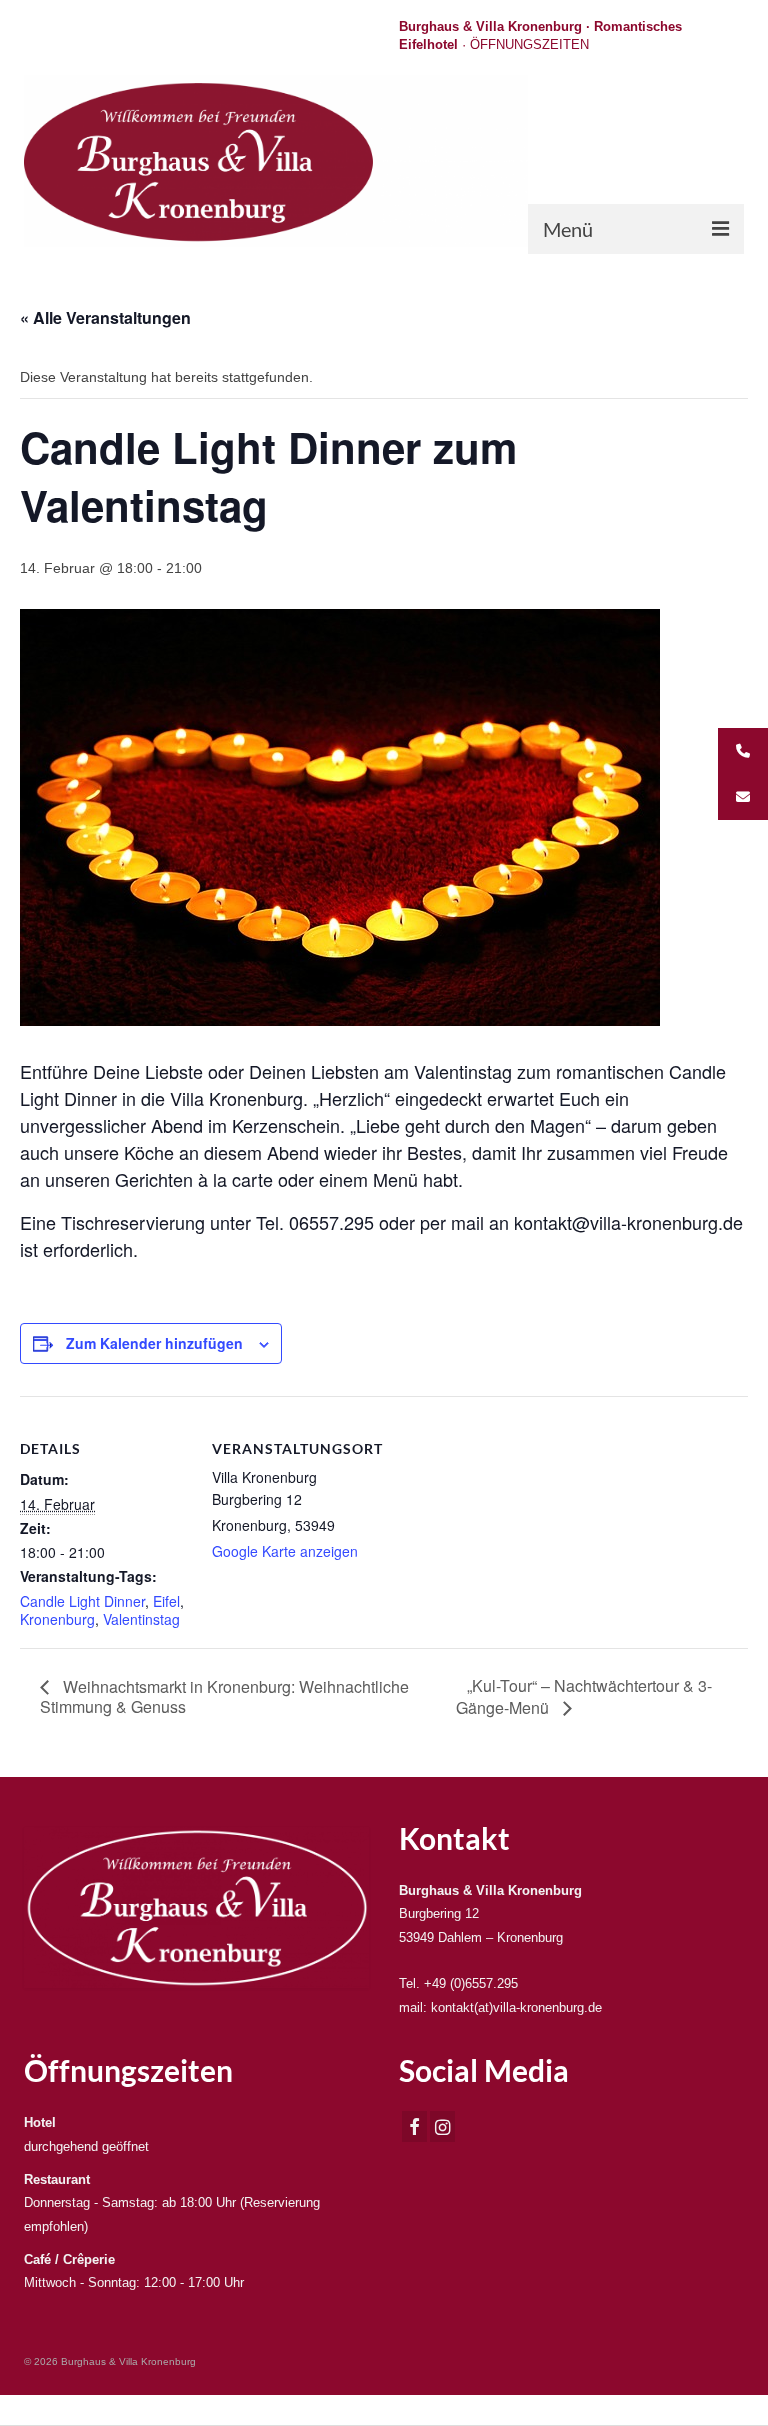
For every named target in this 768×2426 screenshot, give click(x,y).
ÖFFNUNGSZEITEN (529, 44)
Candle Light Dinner (82, 1601)
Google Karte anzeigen (285, 1551)
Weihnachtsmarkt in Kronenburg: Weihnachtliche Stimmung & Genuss (224, 1696)
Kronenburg (57, 1619)
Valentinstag (141, 1619)
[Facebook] (414, 2126)
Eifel (166, 1601)
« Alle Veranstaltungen (105, 317)
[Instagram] (442, 2126)
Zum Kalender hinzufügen (154, 1343)
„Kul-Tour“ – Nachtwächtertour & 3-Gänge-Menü (584, 1696)
